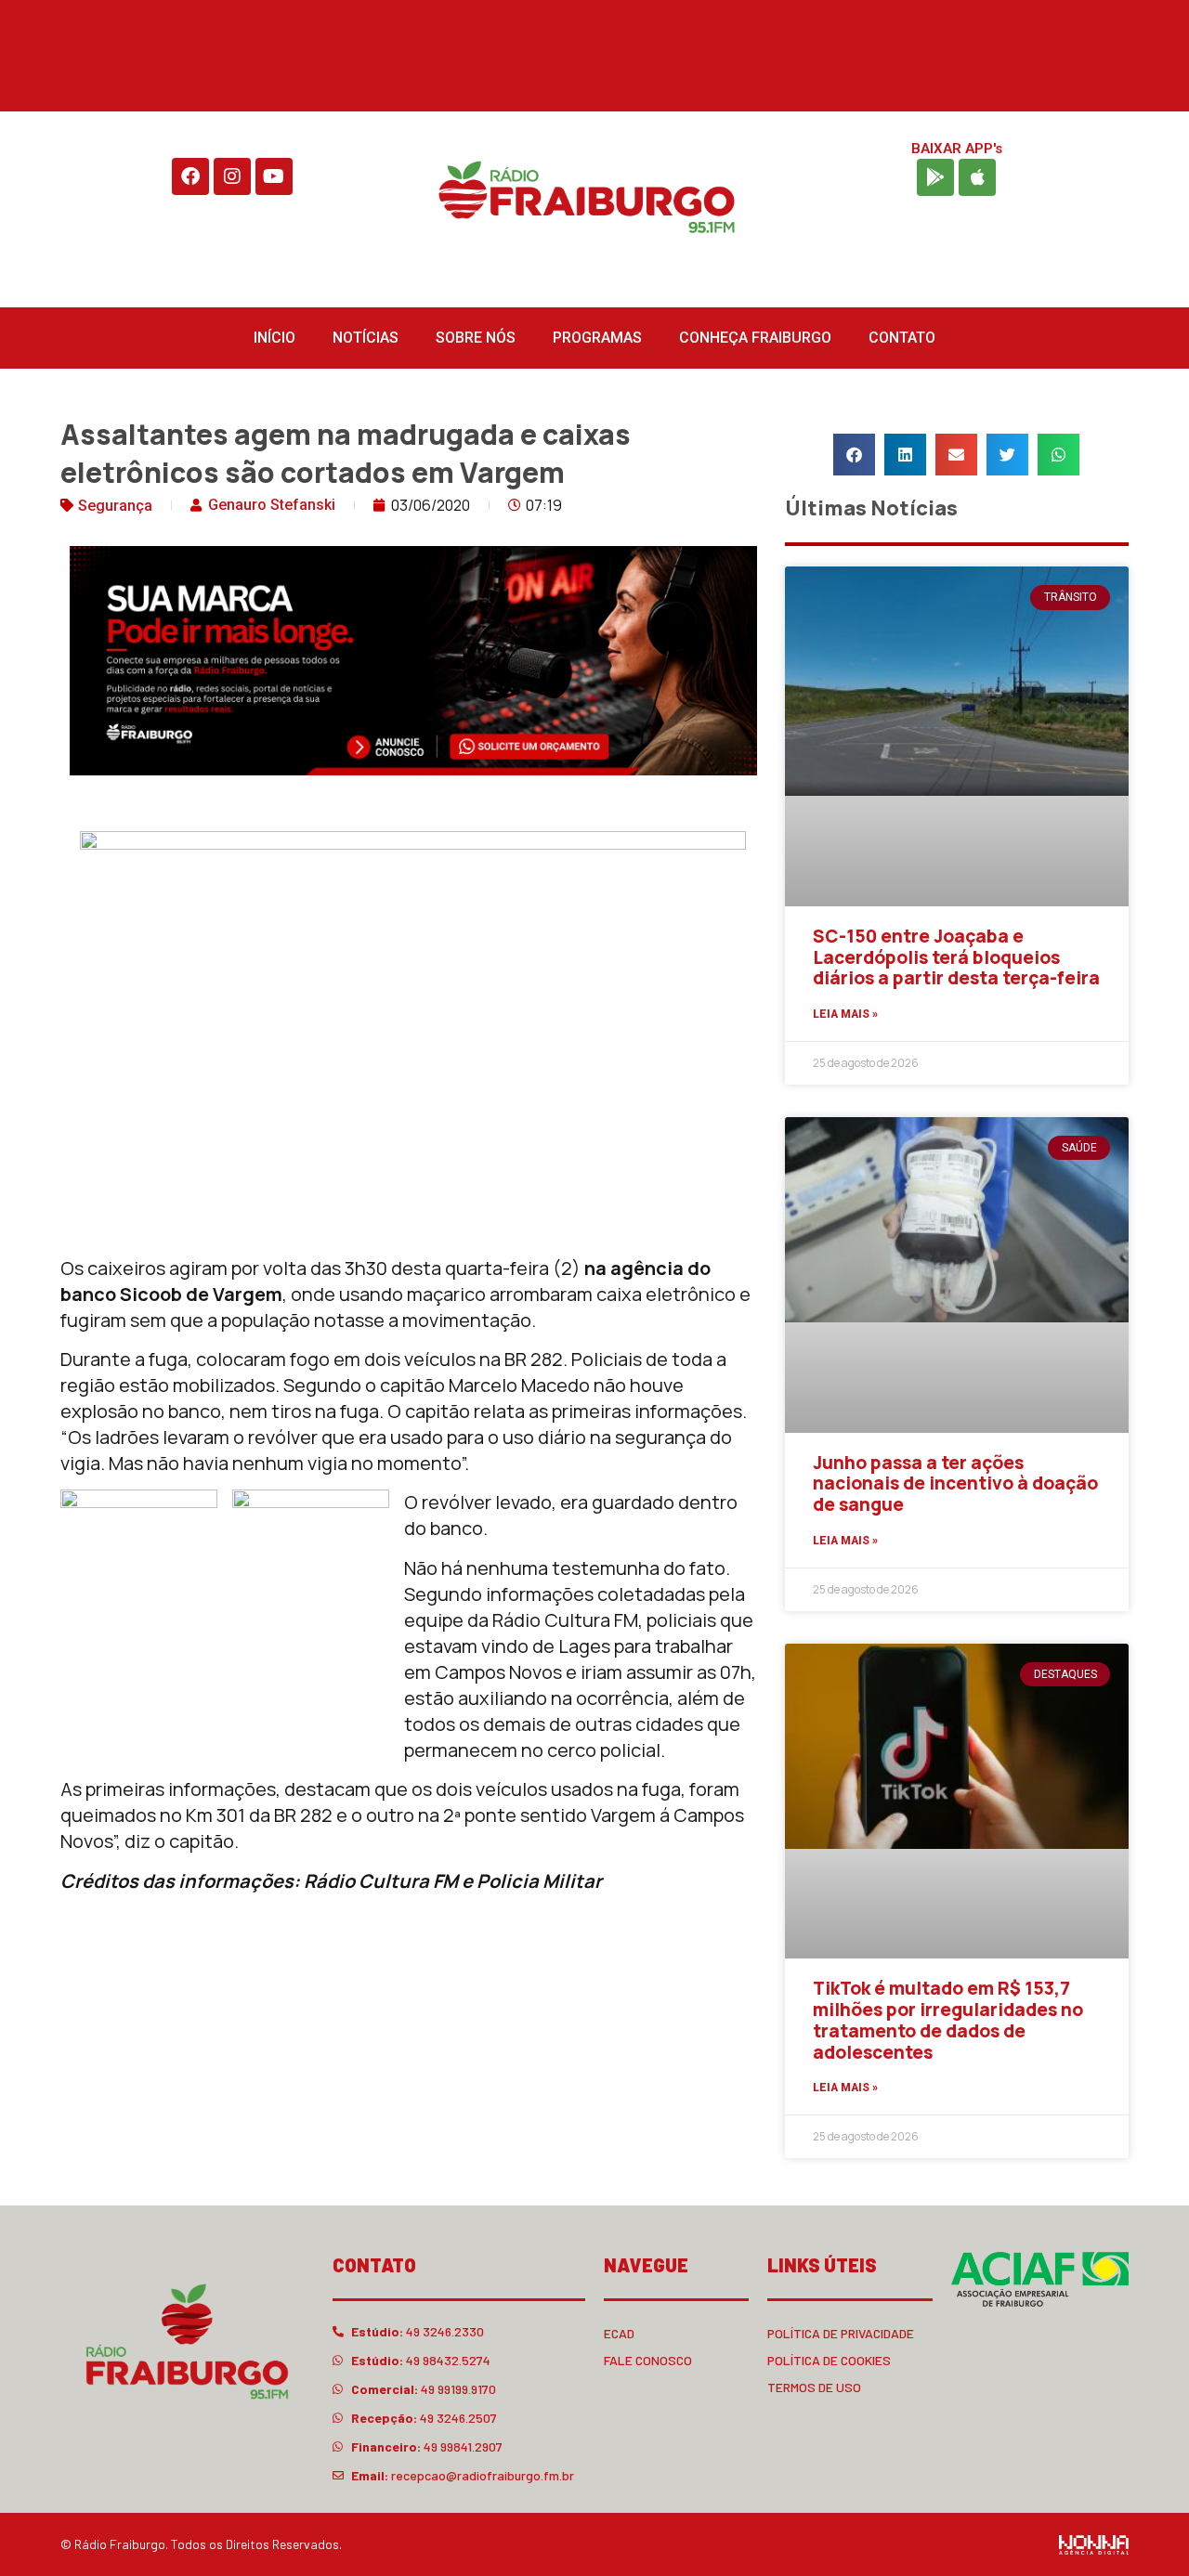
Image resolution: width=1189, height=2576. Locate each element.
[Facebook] (190, 176)
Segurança (115, 506)
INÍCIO (274, 338)
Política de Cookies (829, 2360)
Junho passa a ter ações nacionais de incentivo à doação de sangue (955, 1484)
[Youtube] (274, 176)
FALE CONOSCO (648, 2360)
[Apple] (977, 177)
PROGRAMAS (597, 338)
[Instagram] (232, 176)
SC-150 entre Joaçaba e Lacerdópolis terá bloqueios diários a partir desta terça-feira (956, 957)
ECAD (619, 2333)
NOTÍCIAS (366, 338)
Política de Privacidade (841, 2333)
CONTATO (902, 338)
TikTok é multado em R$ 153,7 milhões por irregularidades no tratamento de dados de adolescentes (948, 2020)
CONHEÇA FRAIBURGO (755, 338)
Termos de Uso (814, 2387)
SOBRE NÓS (476, 338)
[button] (854, 455)
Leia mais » (845, 1014)
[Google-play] (935, 177)
